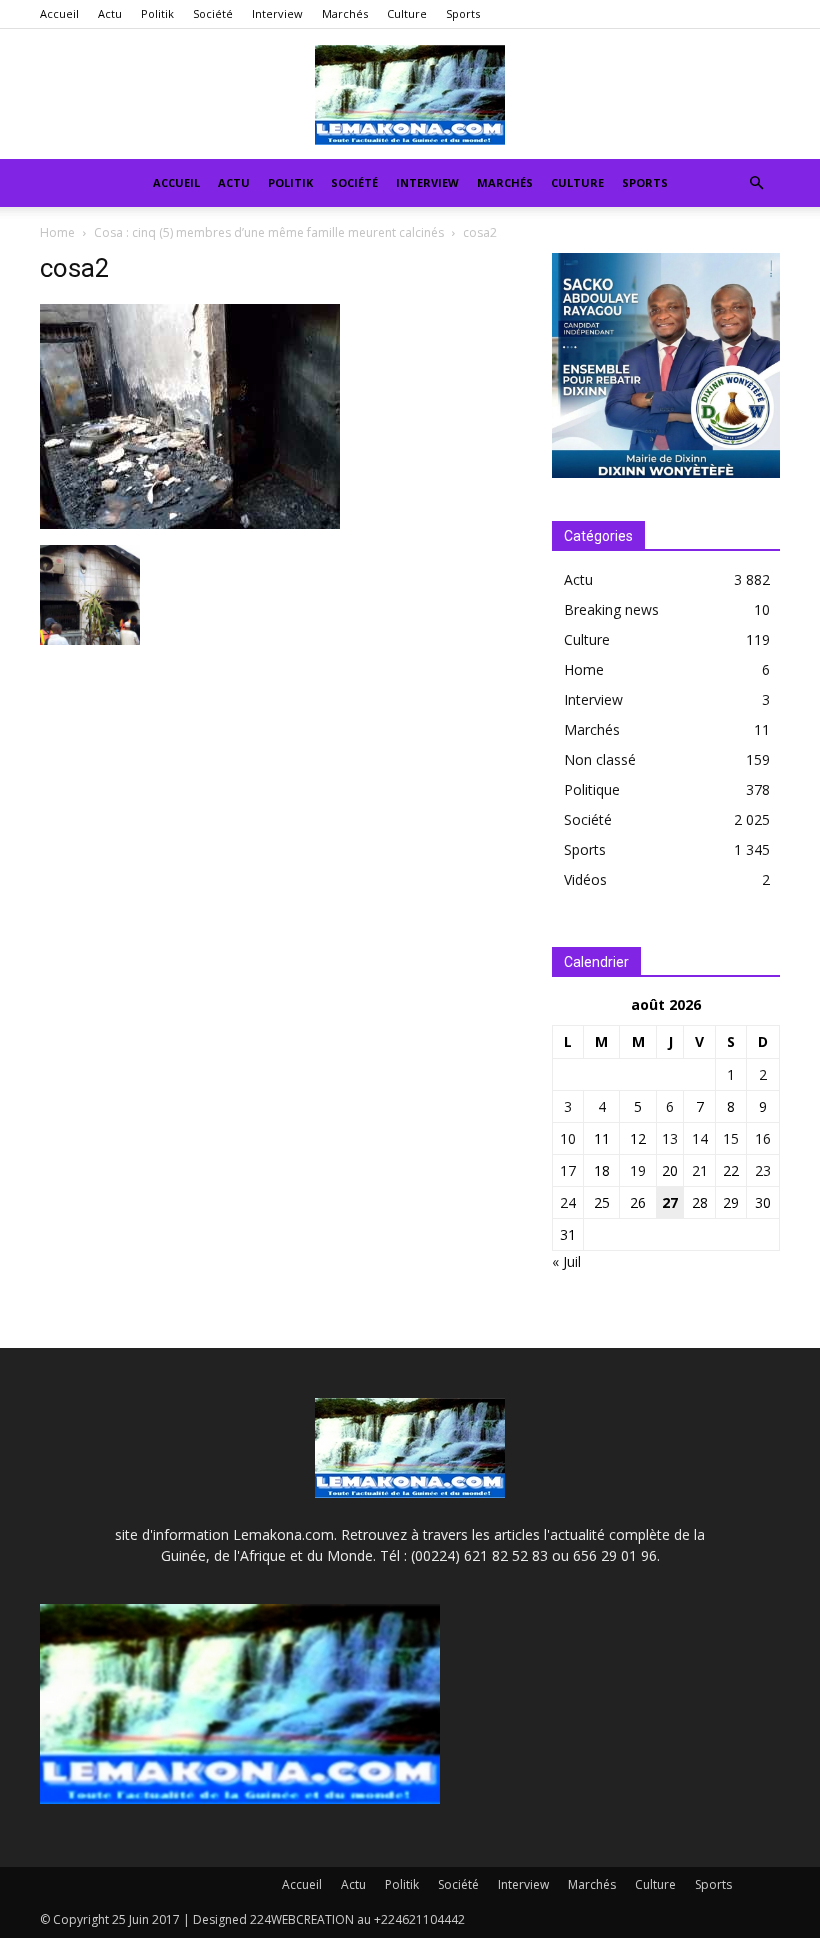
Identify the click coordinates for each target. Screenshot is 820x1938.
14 (700, 1138)
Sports (463, 13)
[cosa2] (190, 524)
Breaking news (611, 609)
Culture (407, 13)
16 (763, 1138)
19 (638, 1170)
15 (731, 1138)
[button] (756, 183)
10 (568, 1138)
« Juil (566, 1261)
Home (57, 232)
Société (213, 13)
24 (568, 1202)
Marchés (345, 13)
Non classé (600, 759)
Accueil (59, 13)
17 (568, 1170)
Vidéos (585, 879)
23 (763, 1170)
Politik (157, 13)
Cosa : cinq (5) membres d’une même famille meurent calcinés (269, 232)
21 (700, 1170)
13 (670, 1138)
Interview (277, 13)
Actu (110, 13)
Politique (592, 789)
